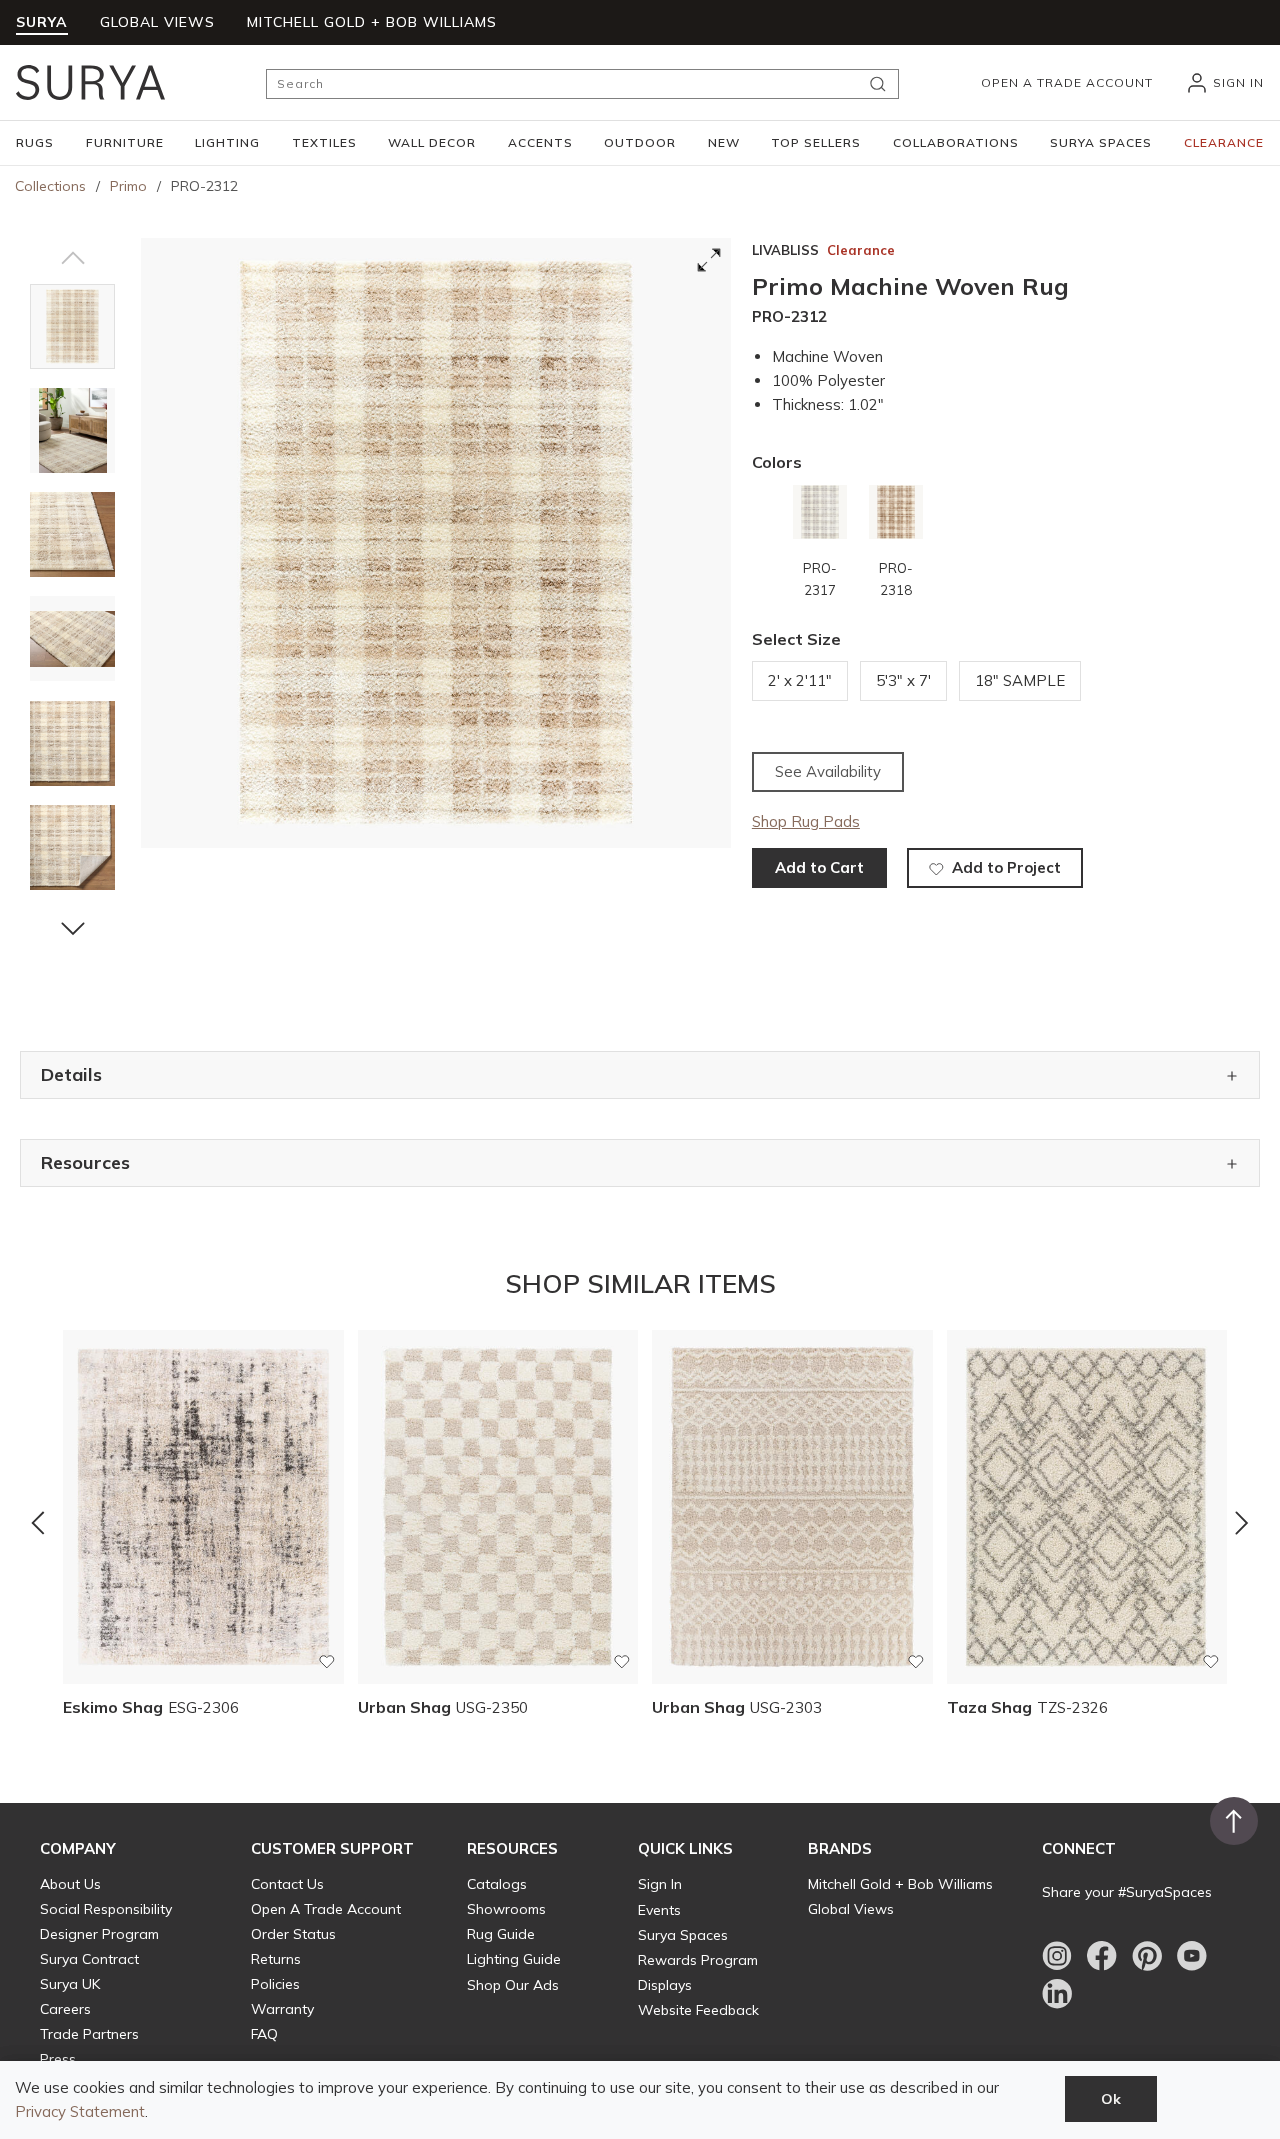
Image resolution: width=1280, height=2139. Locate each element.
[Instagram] (1057, 1956)
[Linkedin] (1057, 1994)
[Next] (1242, 1523)
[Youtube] (1192, 1956)
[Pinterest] (1147, 1956)
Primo (128, 186)
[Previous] (38, 1523)
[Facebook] (1102, 1956)
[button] (35, 143)
